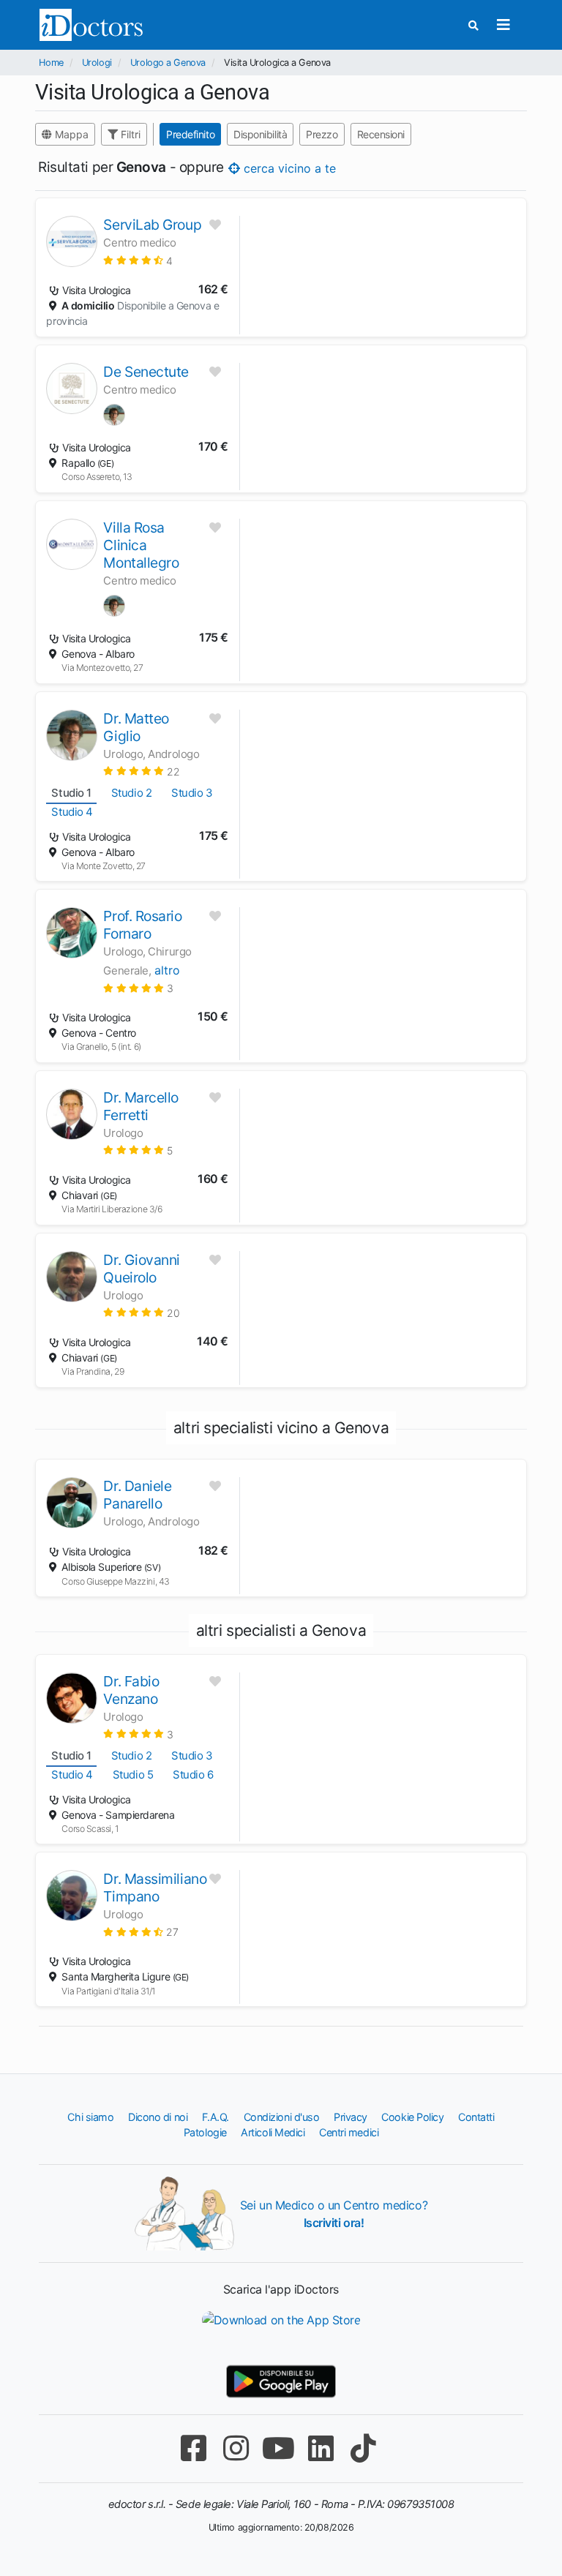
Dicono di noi (158, 2117)
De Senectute (146, 372)
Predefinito (190, 134)
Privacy (351, 2117)
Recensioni (381, 134)
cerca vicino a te (288, 168)
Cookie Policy (412, 2117)
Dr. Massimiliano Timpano (155, 1888)
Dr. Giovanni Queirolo (142, 1269)
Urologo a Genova (168, 63)
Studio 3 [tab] (192, 793)
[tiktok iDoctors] (363, 2448)
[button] (138, 260)
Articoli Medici (273, 2132)
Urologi (97, 63)
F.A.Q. (216, 2117)
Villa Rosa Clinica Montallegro (141, 545)
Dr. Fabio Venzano (131, 1690)
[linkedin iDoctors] (321, 2448)
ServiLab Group (152, 225)
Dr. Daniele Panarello (137, 1495)
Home (51, 63)
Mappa (70, 134)
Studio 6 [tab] (193, 1775)
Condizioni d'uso (282, 2117)
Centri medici (349, 2132)
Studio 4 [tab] (72, 812)
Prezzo (322, 134)
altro (167, 970)
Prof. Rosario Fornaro (142, 925)
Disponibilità (260, 134)
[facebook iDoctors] (193, 2448)
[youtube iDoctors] (278, 2448)
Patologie (205, 2132)
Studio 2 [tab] (131, 793)
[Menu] (504, 25)
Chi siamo (90, 2117)
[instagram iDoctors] (236, 2448)
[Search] (473, 25)
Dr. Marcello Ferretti (141, 1106)
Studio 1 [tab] (71, 793)
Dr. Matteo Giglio (136, 727)
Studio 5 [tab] (133, 1775)
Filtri (129, 134)
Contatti (476, 2117)
